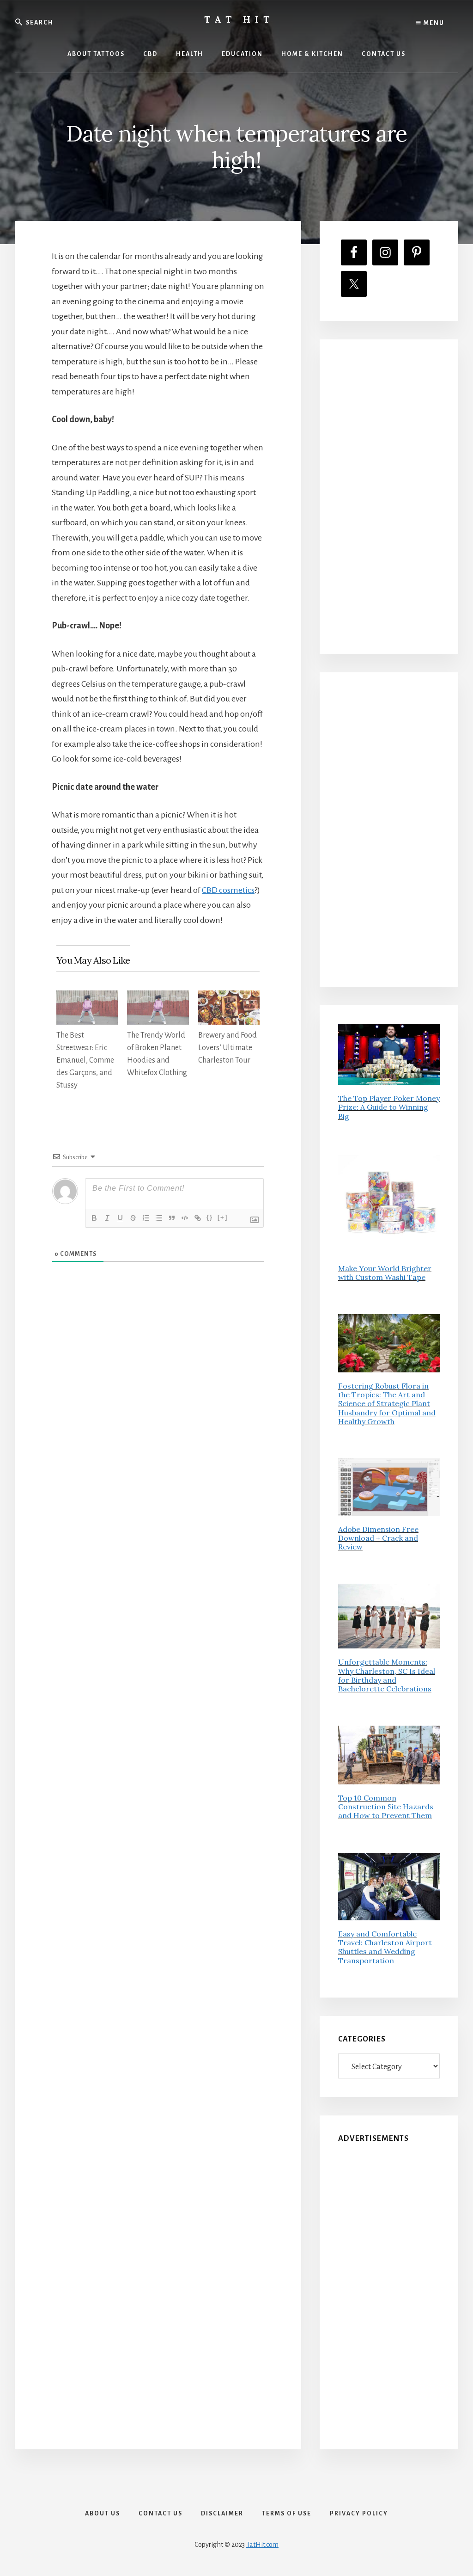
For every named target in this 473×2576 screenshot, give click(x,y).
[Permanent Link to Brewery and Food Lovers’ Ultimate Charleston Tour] (229, 998)
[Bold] (94, 1218)
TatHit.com (262, 2545)
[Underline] (120, 1218)
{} (210, 1217)
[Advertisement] (389, 497)
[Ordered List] (146, 1218)
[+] (223, 1217)
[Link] (198, 1218)
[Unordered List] (159, 1218)
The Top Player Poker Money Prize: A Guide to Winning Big (389, 1107)
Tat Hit (239, 19)
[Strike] (133, 1218)
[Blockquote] (172, 1218)
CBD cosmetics (228, 890)
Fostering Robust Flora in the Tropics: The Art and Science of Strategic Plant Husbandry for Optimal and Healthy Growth (387, 1404)
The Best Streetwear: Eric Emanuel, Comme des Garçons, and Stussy (85, 1060)
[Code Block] (185, 1218)
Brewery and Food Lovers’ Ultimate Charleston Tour (227, 1048)
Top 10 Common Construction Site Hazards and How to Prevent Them (386, 1807)
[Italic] (107, 1218)
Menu (433, 23)
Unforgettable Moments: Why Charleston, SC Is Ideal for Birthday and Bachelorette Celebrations (387, 1675)
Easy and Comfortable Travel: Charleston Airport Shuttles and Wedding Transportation (385, 1947)
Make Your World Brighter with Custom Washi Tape (385, 1273)
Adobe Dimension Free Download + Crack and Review (378, 1538)
